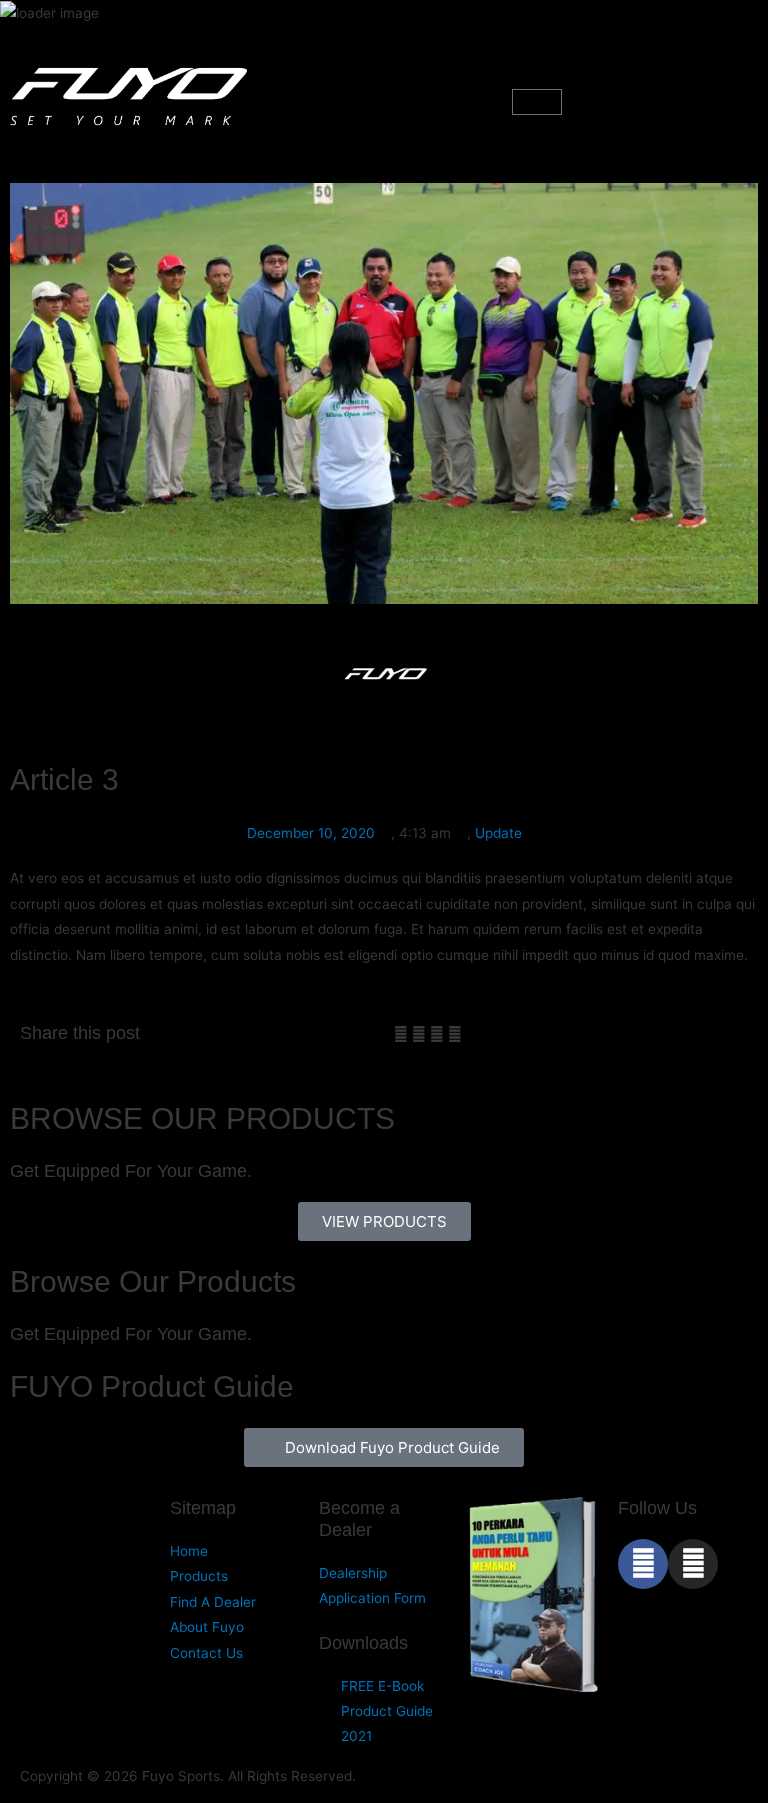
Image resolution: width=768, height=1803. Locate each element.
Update (498, 833)
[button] (384, 99)
